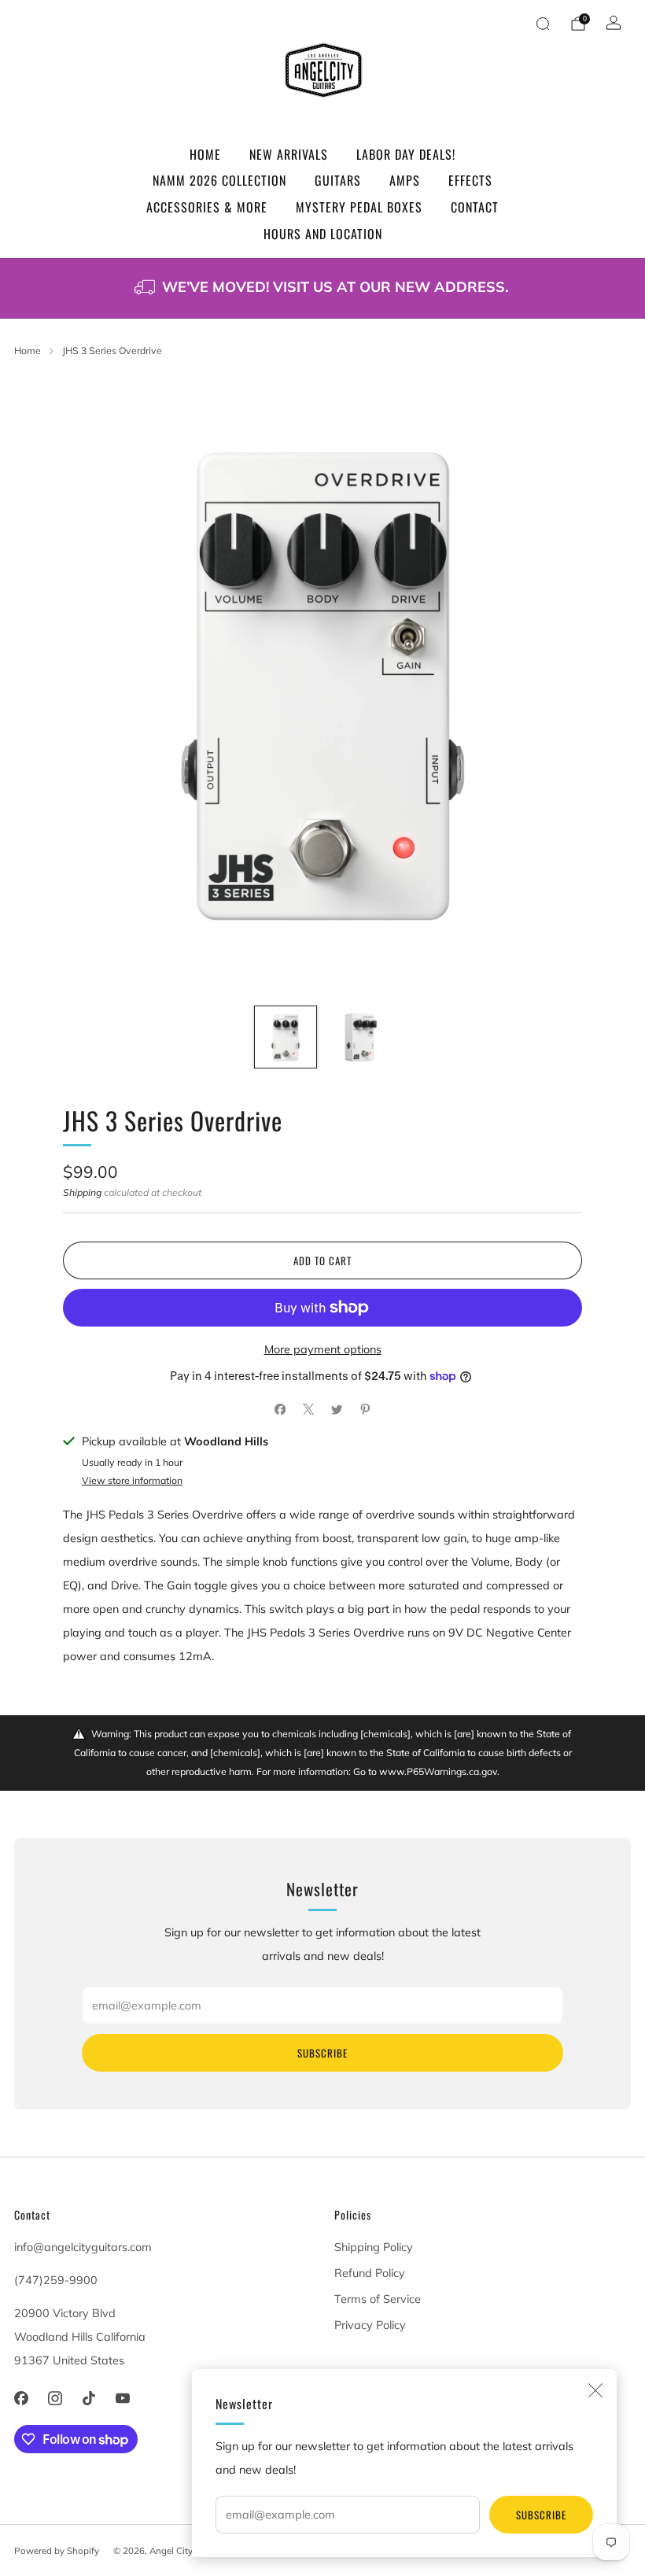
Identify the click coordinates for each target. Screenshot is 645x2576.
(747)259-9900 (56, 2280)
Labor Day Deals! (406, 154)
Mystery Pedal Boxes (359, 207)
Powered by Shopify (57, 2550)
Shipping (82, 1192)
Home (205, 154)
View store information (132, 1480)
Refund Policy (370, 2273)
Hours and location (323, 234)
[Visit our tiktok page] (88, 2399)
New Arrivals (289, 154)
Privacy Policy (370, 2325)
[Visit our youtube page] (123, 2399)
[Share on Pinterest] (365, 1409)
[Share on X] (308, 1409)
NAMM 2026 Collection (219, 180)
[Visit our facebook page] (21, 2399)
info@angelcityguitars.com (83, 2247)
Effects (470, 180)
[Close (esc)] (595, 2390)
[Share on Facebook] (280, 1409)
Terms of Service (378, 2299)
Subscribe (541, 2515)
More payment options (323, 1349)
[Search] (543, 24)
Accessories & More (207, 207)
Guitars (338, 180)
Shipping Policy (374, 2247)
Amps (405, 180)
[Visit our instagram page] (55, 2399)
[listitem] (322, 288)
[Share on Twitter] (337, 1409)
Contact (475, 207)
